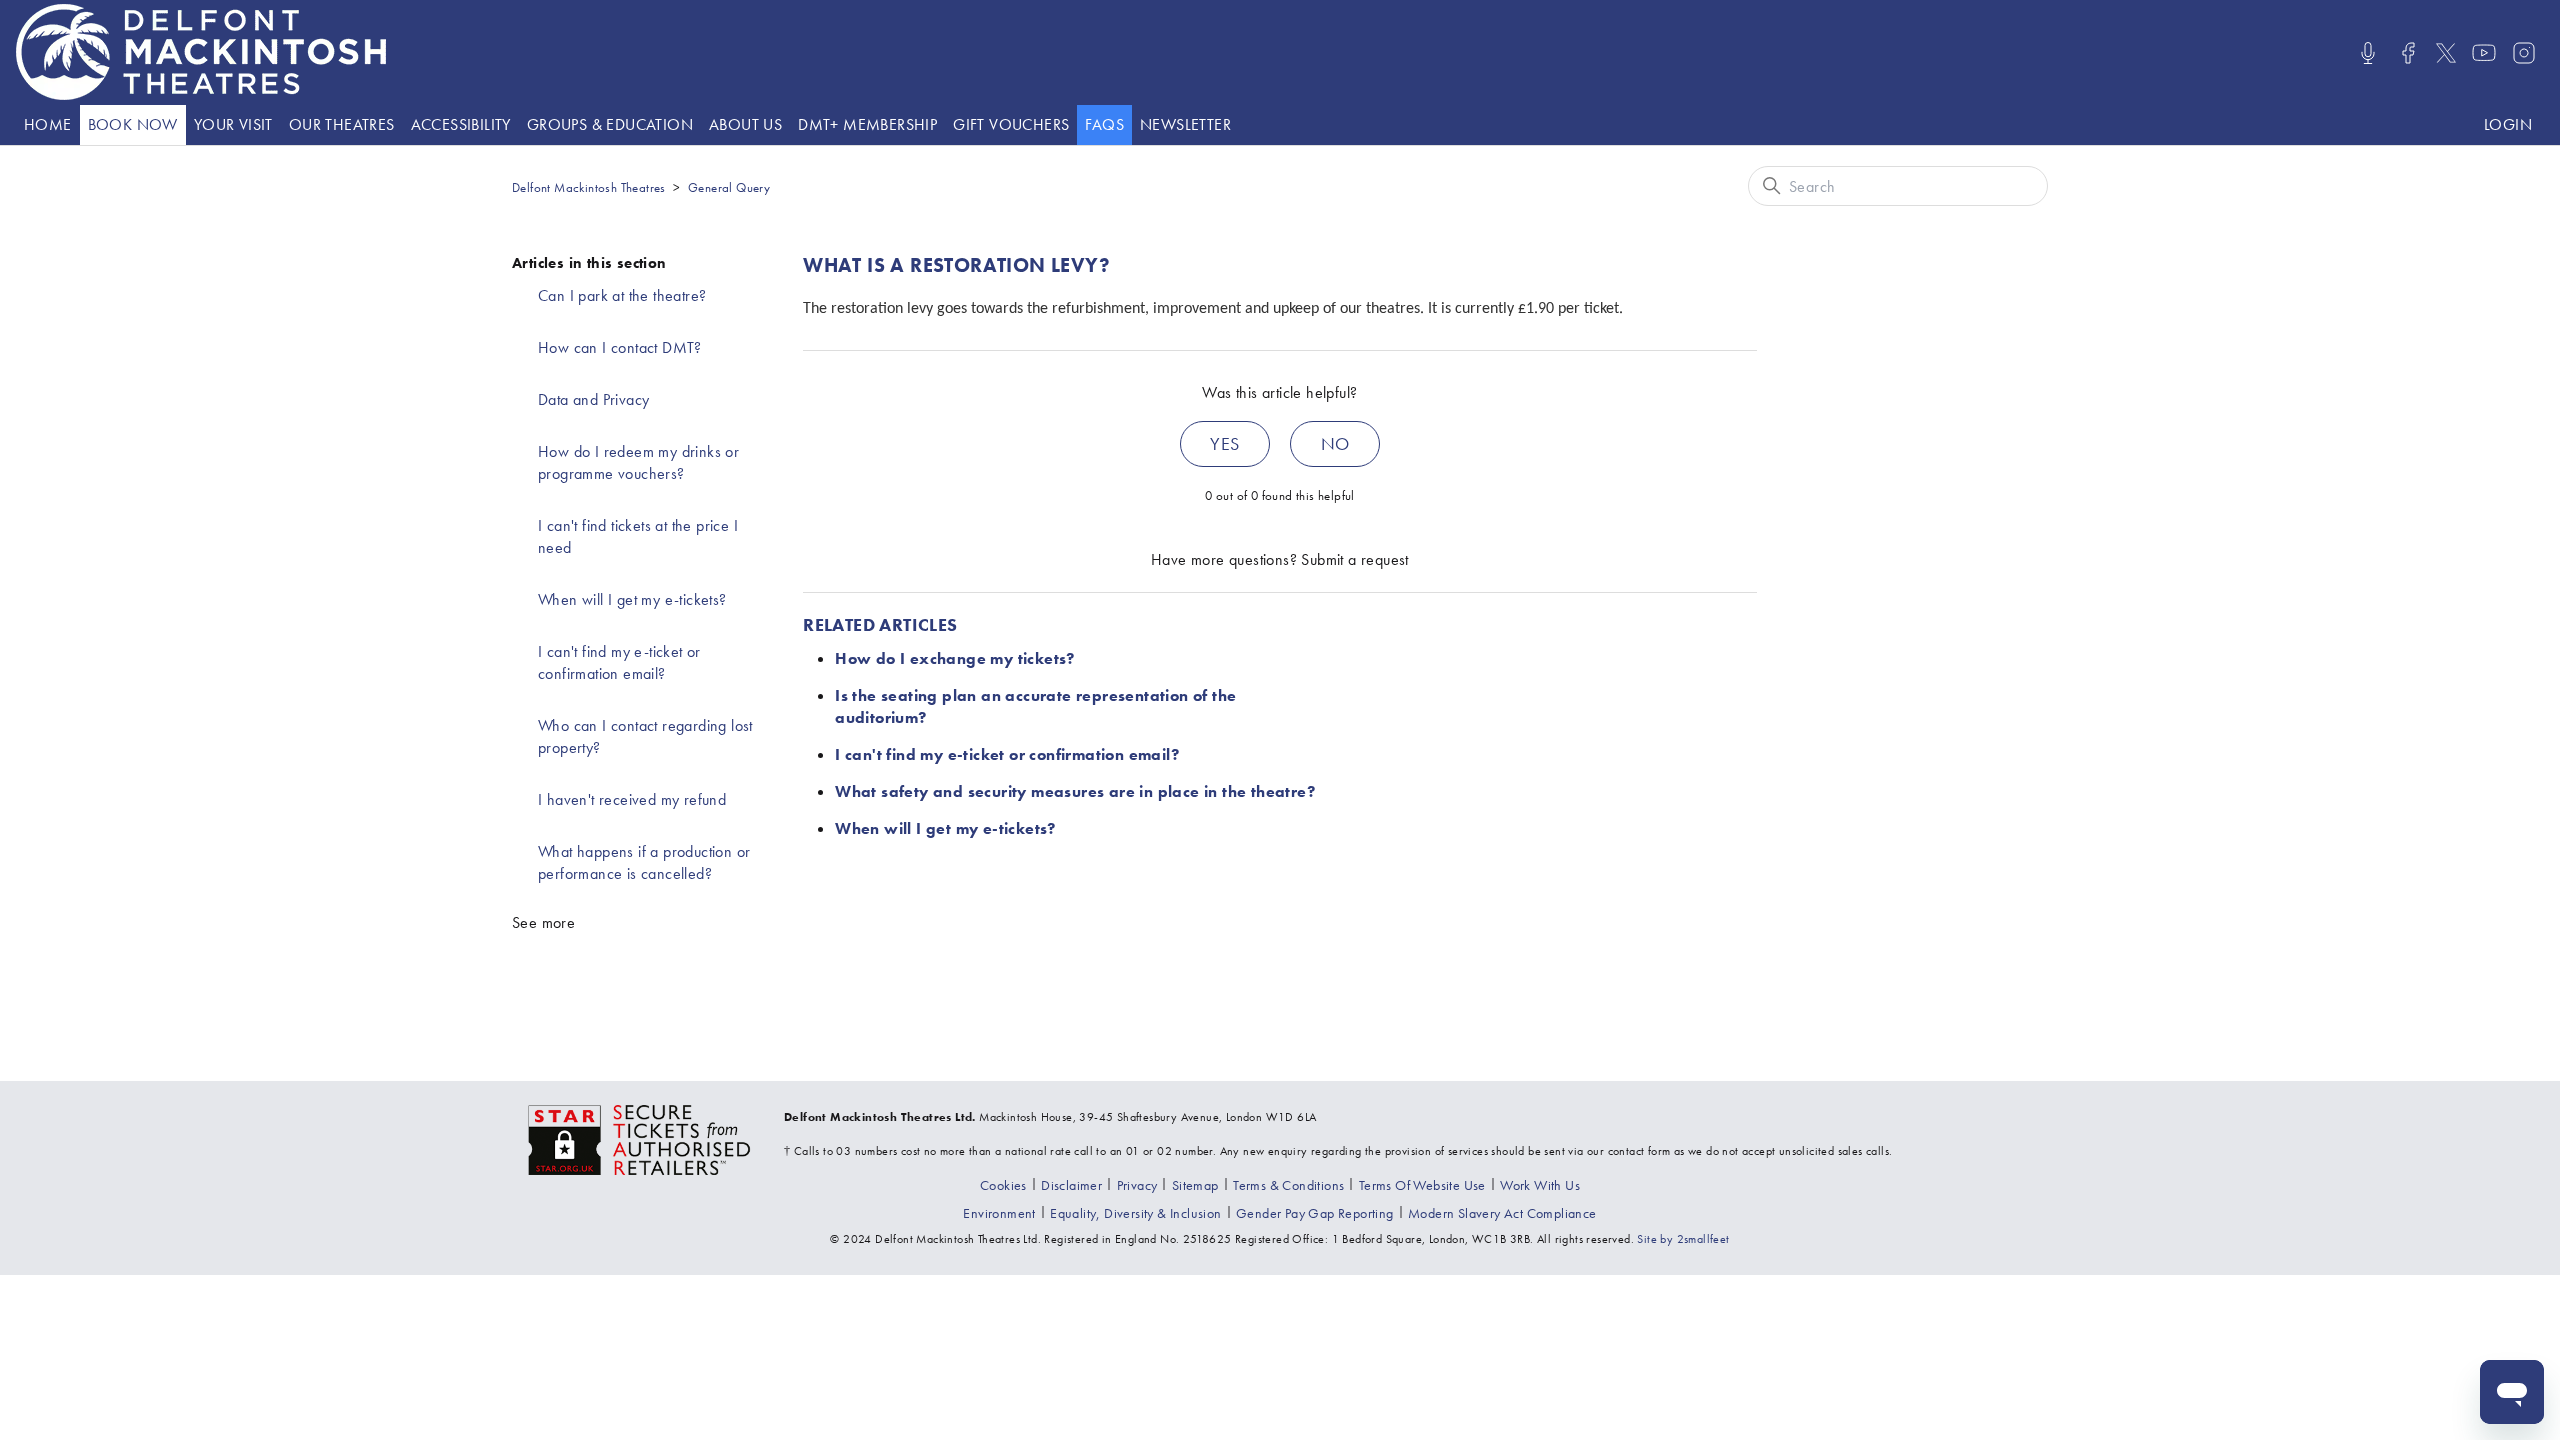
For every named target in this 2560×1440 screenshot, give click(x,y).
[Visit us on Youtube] (2484, 53)
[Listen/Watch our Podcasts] (2368, 53)
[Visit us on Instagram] (2524, 53)
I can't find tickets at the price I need (638, 536)
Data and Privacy (593, 399)
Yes (1224, 443)
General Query (729, 187)
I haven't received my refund (632, 799)
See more (543, 922)
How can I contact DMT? (620, 347)
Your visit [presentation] (233, 124)
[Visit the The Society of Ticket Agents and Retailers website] (640, 1138)
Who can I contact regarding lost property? (645, 736)
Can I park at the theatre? (622, 295)
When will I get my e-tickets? (632, 599)
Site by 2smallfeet (1683, 1239)
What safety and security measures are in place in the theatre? (1075, 791)
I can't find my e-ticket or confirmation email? (619, 662)
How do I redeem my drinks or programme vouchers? (638, 462)
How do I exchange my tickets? (955, 658)
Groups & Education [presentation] (610, 124)
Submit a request (1354, 559)
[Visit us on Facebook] (2408, 53)
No (1335, 443)
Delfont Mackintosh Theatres (589, 187)
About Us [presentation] (745, 124)
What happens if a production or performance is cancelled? (644, 862)
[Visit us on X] (2446, 53)
